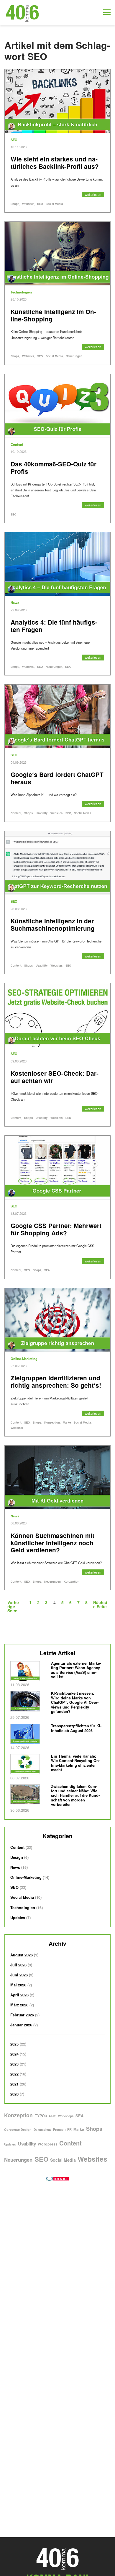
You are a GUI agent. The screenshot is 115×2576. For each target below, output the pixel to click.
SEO (14, 140)
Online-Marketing (24, 1359)
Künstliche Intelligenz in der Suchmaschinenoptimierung (53, 925)
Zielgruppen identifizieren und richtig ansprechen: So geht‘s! (56, 1382)
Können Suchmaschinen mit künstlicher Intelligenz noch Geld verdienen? (52, 1543)
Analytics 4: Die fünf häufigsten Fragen (54, 626)
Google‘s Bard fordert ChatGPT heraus (57, 778)
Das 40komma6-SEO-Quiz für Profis (54, 468)
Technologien (21, 292)
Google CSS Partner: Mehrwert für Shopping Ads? (56, 1229)
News (15, 603)
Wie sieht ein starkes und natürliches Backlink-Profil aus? (55, 163)
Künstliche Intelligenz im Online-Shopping (53, 315)
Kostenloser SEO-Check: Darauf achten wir (55, 1077)
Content (17, 444)
